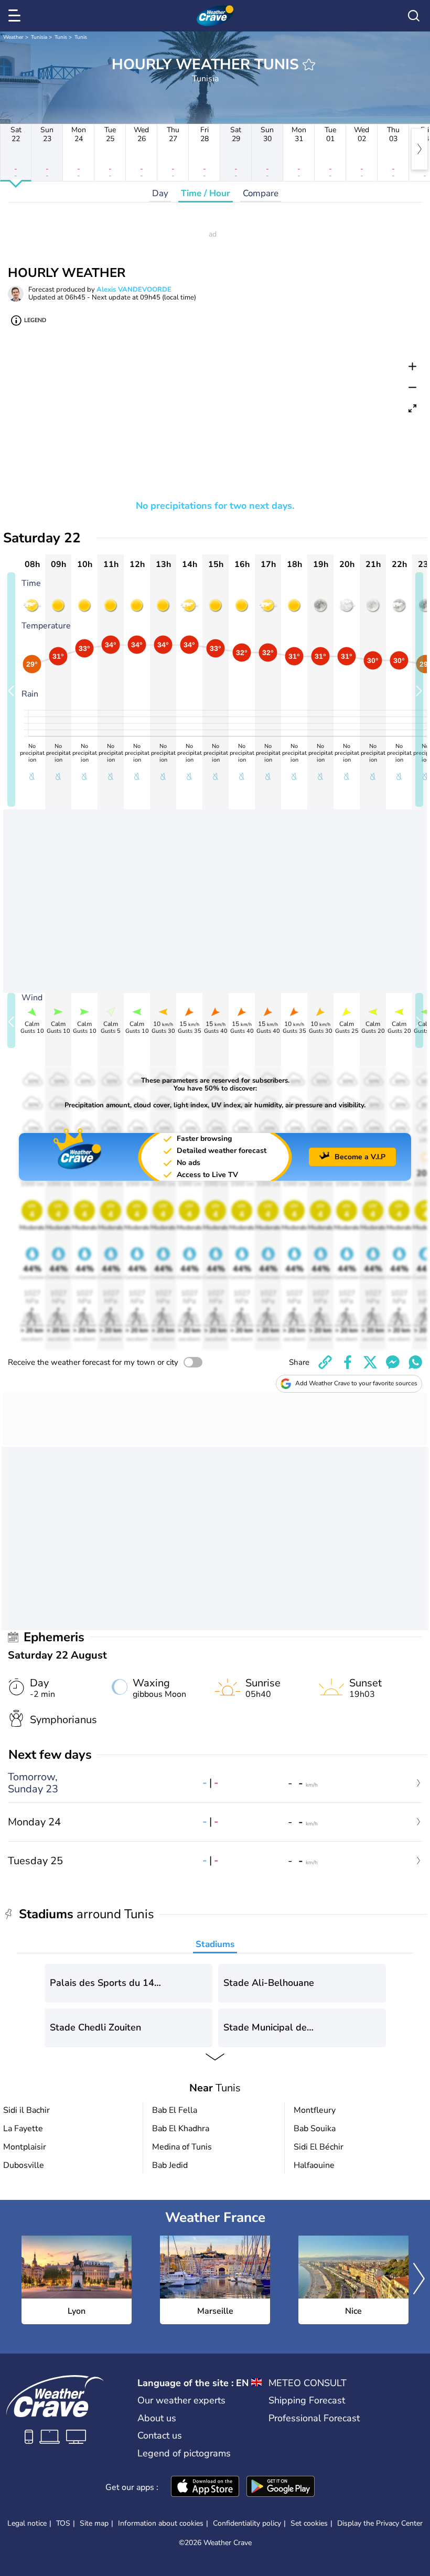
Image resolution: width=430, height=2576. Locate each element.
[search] (414, 16)
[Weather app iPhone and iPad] (205, 2487)
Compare (261, 193)
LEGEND (35, 320)
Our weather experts (181, 2400)
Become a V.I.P (360, 1157)
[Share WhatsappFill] (415, 1362)
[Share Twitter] (370, 1362)
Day (160, 193)
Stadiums (215, 1944)
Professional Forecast (314, 2418)
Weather (13, 37)
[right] (420, 149)
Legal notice (27, 2523)
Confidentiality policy (247, 2523)
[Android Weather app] (281, 2487)
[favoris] (309, 65)
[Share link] (325, 1362)
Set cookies (309, 2524)
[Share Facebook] (348, 1362)
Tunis (61, 37)
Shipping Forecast (307, 2400)
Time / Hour (206, 193)
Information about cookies (161, 2523)
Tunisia (39, 37)
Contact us (160, 2435)
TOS (63, 2523)
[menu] (16, 16)
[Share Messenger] (393, 1362)
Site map (94, 2523)
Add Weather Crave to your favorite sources (356, 1383)
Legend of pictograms (184, 2453)
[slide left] (11, 690)
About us (157, 2418)
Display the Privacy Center (380, 2524)
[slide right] (419, 690)
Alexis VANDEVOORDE (134, 290)
